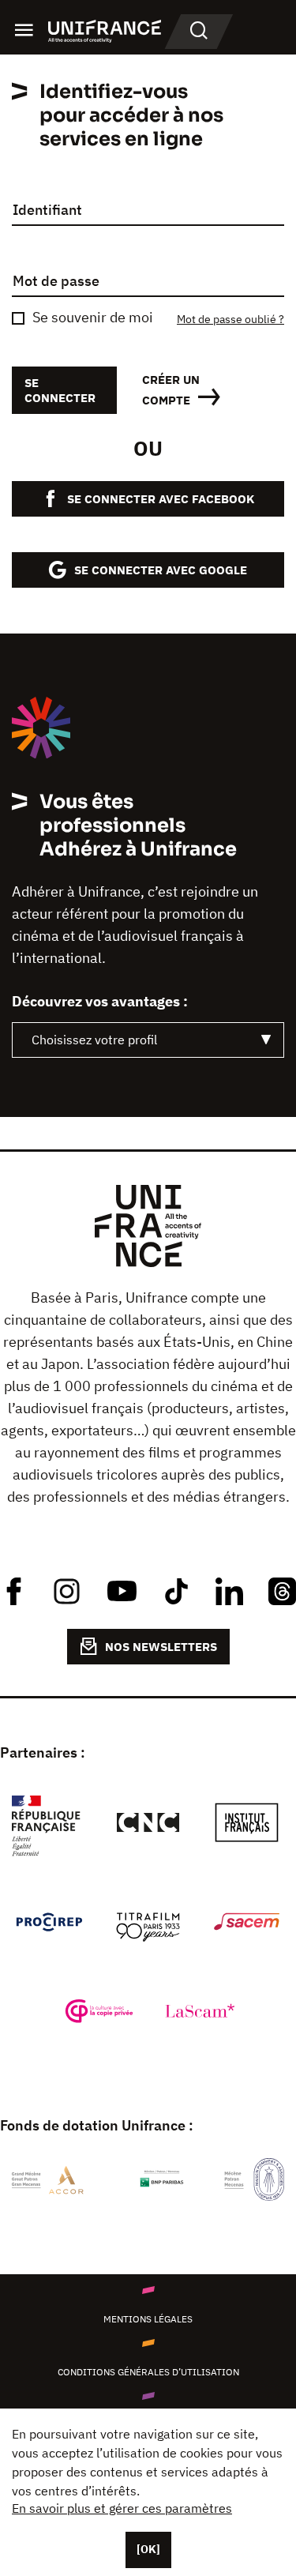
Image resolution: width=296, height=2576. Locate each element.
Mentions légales (148, 2319)
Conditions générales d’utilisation (148, 2372)
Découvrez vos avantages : (100, 1002)
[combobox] (148, 1040)
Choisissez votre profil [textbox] (94, 1040)
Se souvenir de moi (93, 318)
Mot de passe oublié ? (230, 320)
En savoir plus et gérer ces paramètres (122, 2508)
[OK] (148, 2549)
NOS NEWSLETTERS (161, 1647)
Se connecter (60, 390)
